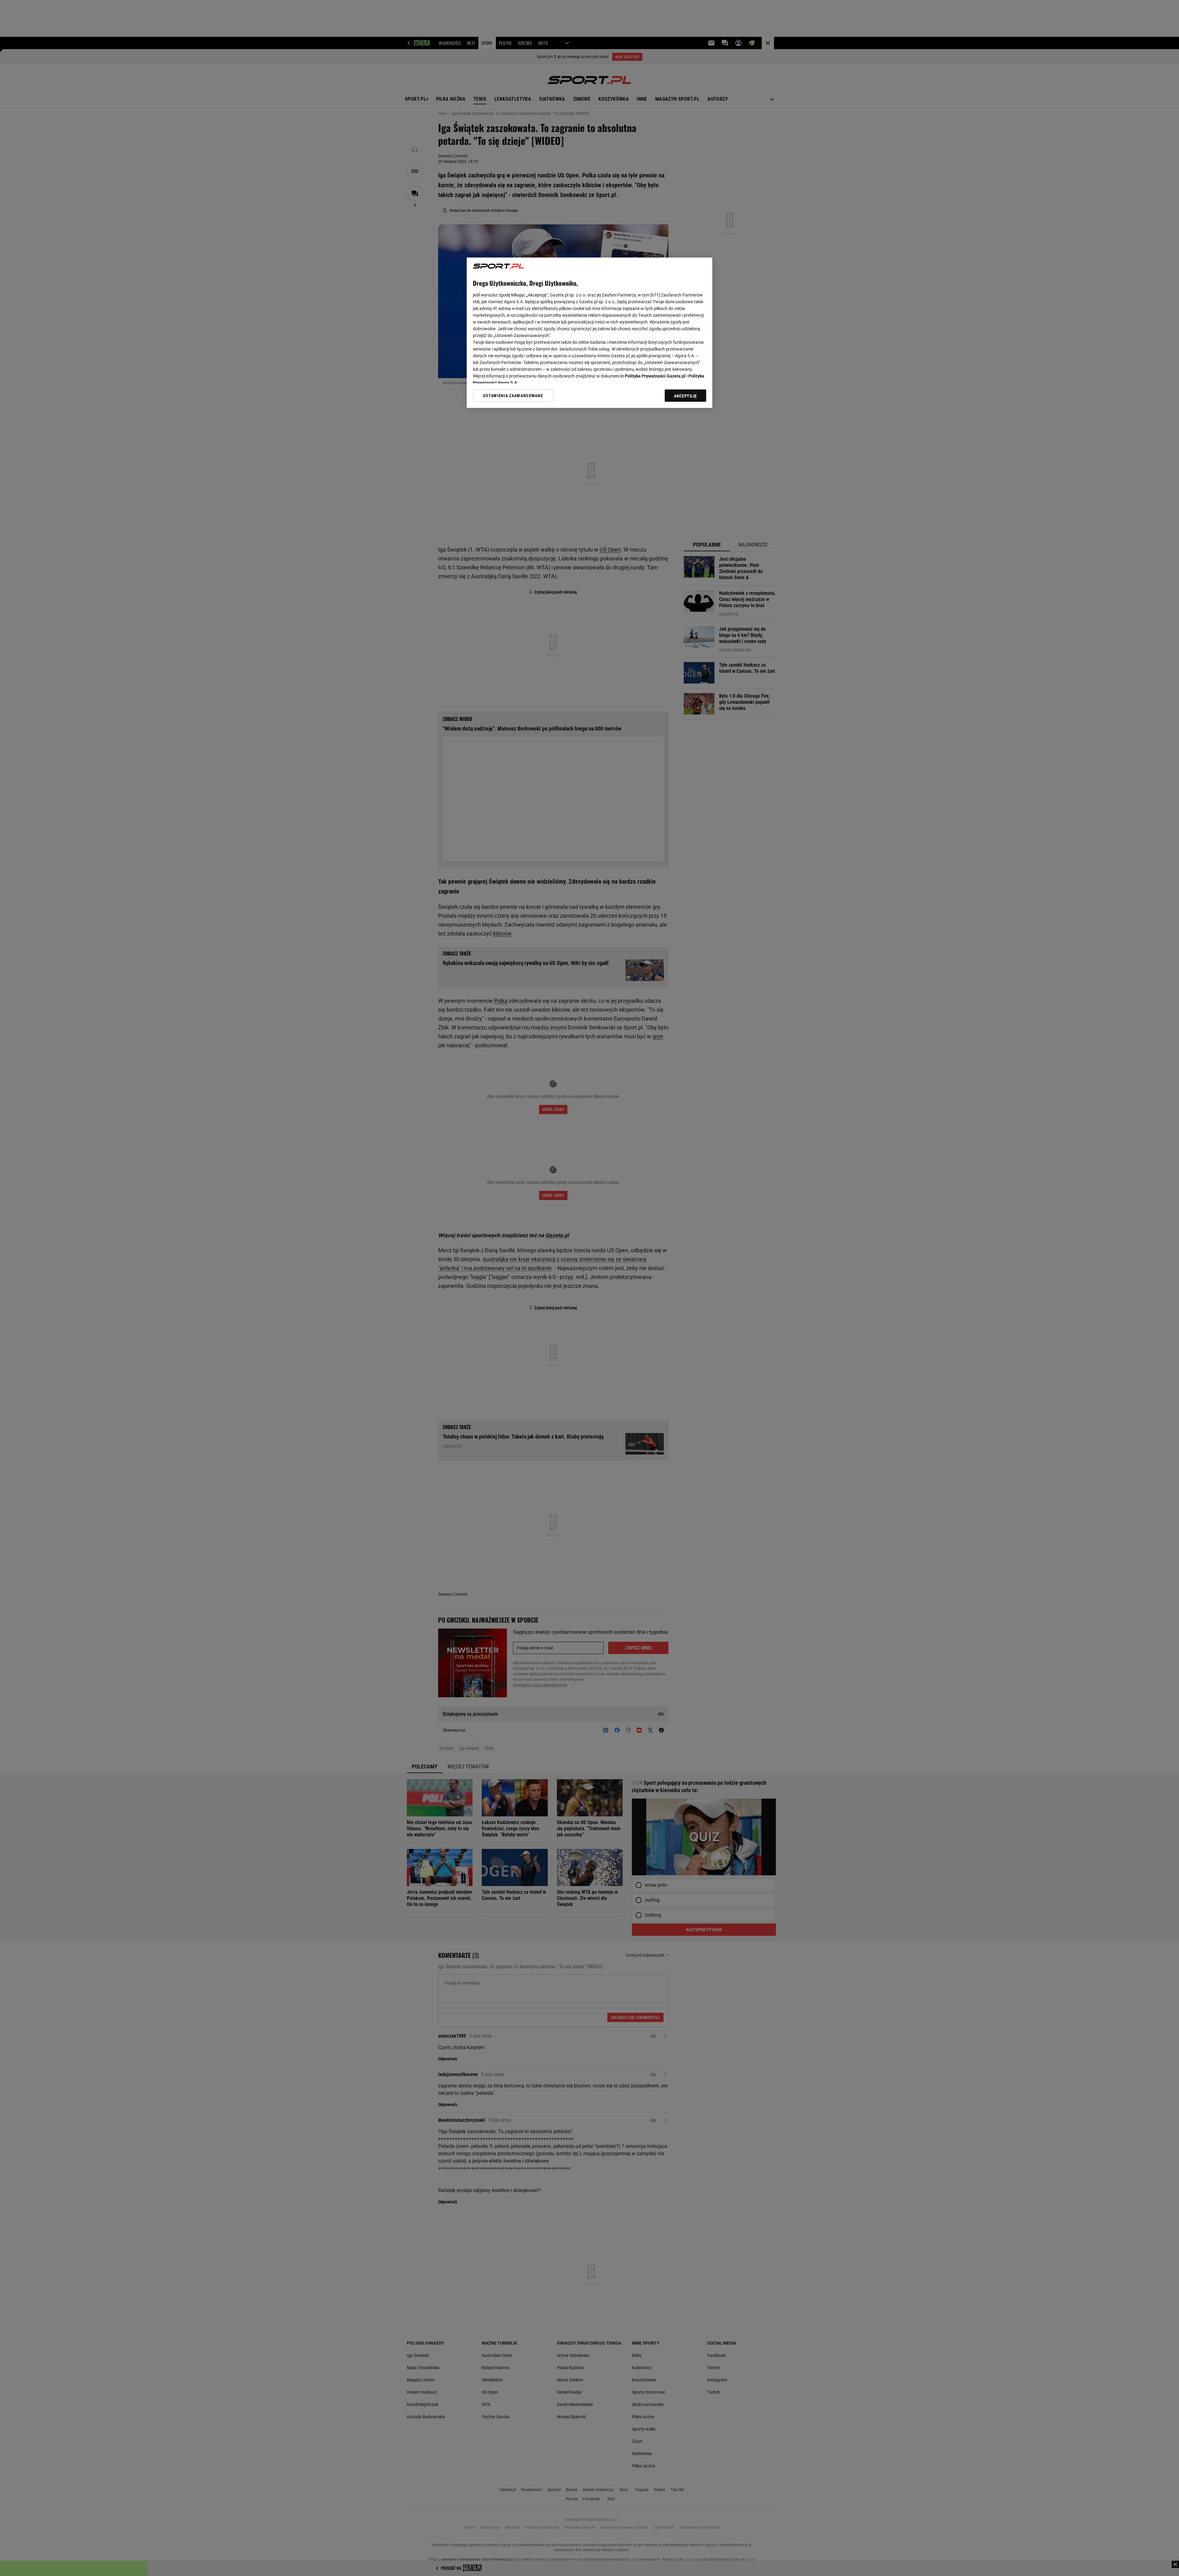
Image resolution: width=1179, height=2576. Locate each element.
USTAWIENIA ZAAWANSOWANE (513, 396)
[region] (589, 333)
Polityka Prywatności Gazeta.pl (655, 376)
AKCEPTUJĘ (685, 396)
